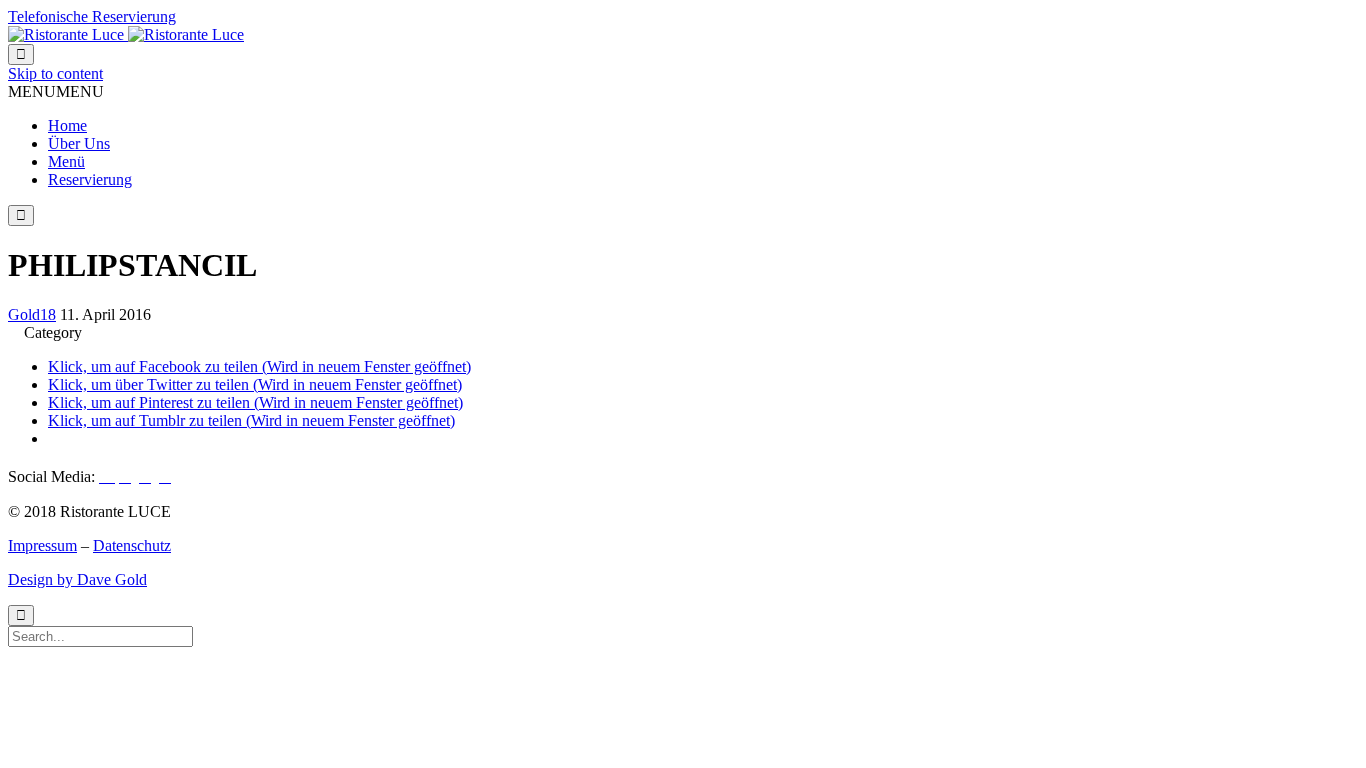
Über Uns (79, 143)
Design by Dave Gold (77, 579)
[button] (56, 91)
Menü (66, 161)
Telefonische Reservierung (92, 16)
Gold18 (32, 314)
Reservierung (90, 179)
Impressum (42, 545)
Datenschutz (132, 545)
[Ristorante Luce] (126, 34)
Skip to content (55, 73)
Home (67, 125)
